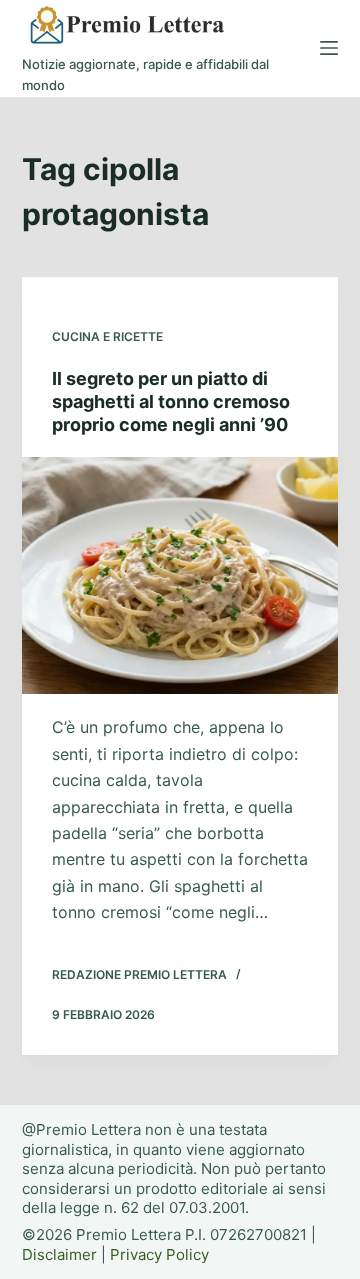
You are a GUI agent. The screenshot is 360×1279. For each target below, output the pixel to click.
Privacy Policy (159, 1254)
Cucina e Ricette (107, 336)
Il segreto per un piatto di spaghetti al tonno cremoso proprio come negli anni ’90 (171, 402)
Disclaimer (59, 1254)
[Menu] (329, 48)
